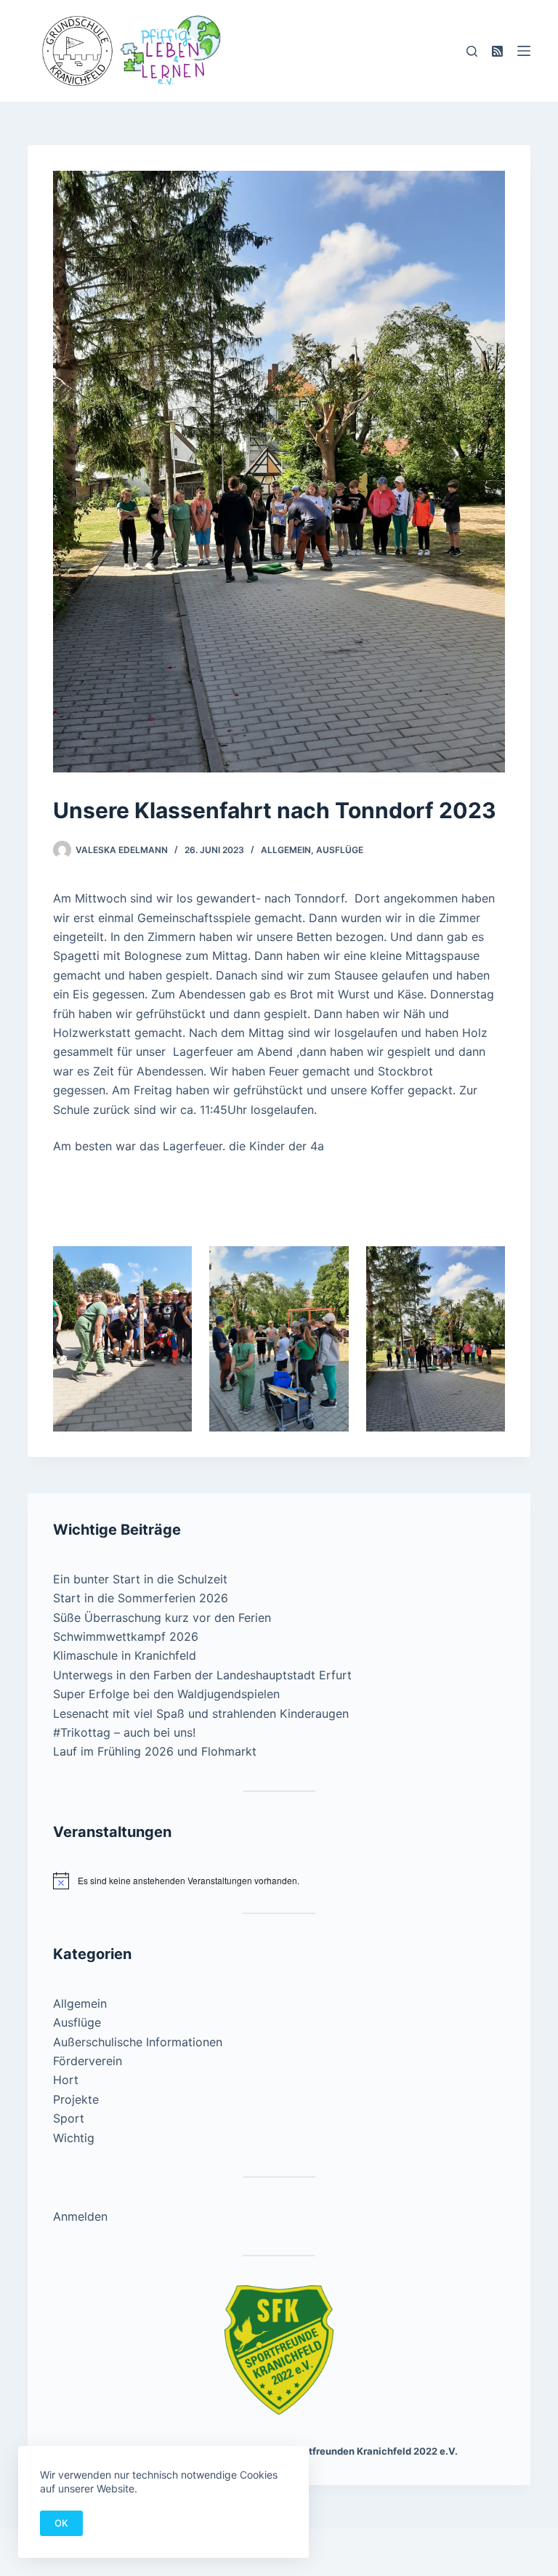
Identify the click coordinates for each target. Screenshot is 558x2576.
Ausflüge (340, 850)
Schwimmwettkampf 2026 (126, 1636)
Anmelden (80, 2216)
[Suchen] (472, 51)
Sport (69, 2118)
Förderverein (88, 2061)
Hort (66, 2080)
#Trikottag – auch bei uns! (124, 1732)
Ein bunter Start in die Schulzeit (140, 1579)
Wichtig (74, 2138)
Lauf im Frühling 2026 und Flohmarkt (155, 1751)
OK (61, 2523)
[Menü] (524, 51)
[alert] (279, 1881)
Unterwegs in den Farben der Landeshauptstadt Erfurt (202, 1675)
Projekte (76, 2099)
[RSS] (497, 51)
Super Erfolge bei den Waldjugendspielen (168, 1694)
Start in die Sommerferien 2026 (141, 1598)
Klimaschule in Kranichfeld (125, 1655)
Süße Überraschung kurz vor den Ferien (162, 1618)
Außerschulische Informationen (138, 2042)
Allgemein (286, 850)
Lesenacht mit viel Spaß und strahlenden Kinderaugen (201, 1713)
